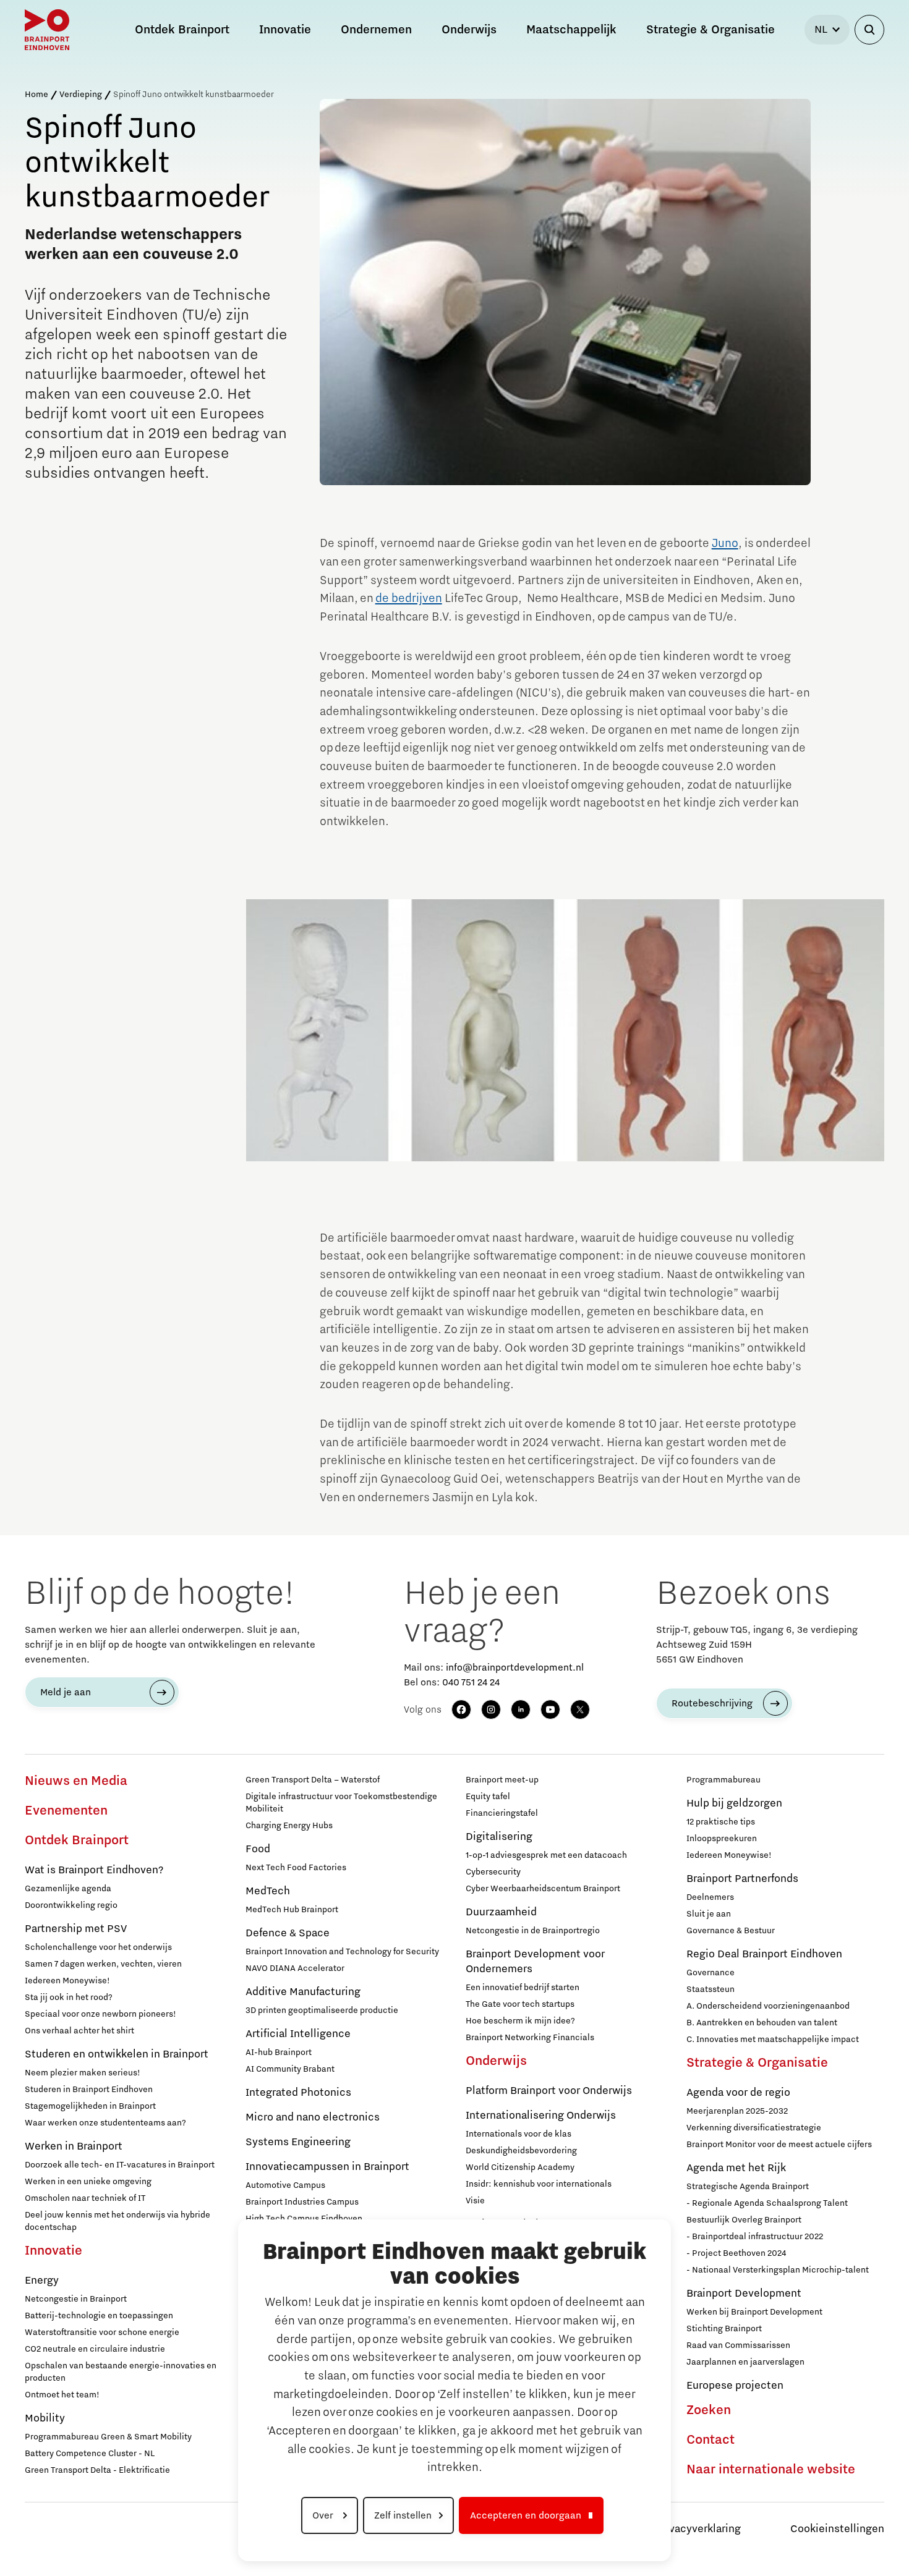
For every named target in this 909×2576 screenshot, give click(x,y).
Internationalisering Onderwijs (541, 2116)
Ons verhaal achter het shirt (79, 2031)
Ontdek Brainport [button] (182, 30)
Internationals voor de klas (519, 2134)
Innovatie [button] (285, 30)
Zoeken (709, 2410)
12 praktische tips (721, 1822)
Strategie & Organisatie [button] (711, 30)
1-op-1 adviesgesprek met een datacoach (546, 1855)
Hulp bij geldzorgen (734, 1803)
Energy (42, 2281)
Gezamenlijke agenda (68, 1889)
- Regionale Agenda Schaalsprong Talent (767, 2203)
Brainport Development (744, 2294)
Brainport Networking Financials (530, 2038)
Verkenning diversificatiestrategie (754, 2128)
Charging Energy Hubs (289, 1826)
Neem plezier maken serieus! (83, 2073)
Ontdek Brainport (77, 1841)
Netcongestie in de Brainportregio (533, 1931)
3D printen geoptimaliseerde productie (322, 2010)
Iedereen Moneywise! (67, 1981)
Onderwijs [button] (469, 30)
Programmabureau (723, 1780)
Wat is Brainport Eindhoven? (94, 1870)
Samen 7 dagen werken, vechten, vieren (103, 1964)
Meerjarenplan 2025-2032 (737, 2111)
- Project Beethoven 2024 (736, 2253)
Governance (711, 1973)
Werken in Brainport (74, 2146)
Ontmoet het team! (62, 2395)
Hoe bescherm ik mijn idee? (520, 2021)
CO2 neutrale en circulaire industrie (95, 2349)
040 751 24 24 (471, 1682)
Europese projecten (735, 2386)
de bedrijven (409, 598)
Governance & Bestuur (731, 1931)
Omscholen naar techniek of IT (85, 2198)
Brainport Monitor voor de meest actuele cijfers (779, 2145)
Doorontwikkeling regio (71, 1905)
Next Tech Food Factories (296, 1868)
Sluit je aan (709, 1914)
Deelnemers (710, 1897)
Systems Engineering (298, 2142)
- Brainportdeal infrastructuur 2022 (755, 2237)
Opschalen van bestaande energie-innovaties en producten (121, 2372)
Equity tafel (488, 1797)
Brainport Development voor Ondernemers (535, 1962)
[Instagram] (491, 1710)
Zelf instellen (403, 2515)
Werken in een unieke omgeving (88, 2182)
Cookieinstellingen (837, 2529)
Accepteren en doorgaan (526, 2515)
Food (258, 1849)
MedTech (268, 1891)
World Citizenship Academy (520, 2167)
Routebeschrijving (712, 1703)
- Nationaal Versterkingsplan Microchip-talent (778, 2270)
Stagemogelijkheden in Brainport (90, 2106)
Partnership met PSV (76, 1929)
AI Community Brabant (290, 2069)
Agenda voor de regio (738, 2093)
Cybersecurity (493, 1872)
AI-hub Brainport (279, 2053)
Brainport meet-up (502, 1780)
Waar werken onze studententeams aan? (105, 2123)
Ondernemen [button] (376, 30)
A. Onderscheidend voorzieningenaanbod (768, 2006)
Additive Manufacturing (303, 1992)
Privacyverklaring (698, 2529)
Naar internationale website (771, 2470)
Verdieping (81, 95)
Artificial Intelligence (298, 2034)
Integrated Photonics (298, 2093)
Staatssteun (711, 1989)
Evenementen (66, 1811)
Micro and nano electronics (313, 2117)
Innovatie (53, 2251)
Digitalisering (499, 1837)
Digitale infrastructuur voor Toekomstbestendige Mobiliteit (341, 1803)
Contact (711, 2440)
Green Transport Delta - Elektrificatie (97, 2470)
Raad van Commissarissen (738, 2345)
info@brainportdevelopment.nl (515, 1667)
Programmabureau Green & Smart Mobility (108, 2437)
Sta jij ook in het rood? (69, 1998)
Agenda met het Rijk (736, 2168)
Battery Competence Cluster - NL (90, 2454)
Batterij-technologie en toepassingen (99, 2316)
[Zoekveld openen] (869, 30)
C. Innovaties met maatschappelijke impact (773, 2040)
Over (324, 2515)
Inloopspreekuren (722, 1839)
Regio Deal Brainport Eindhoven (764, 1954)
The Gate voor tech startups (520, 2004)
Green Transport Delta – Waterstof (313, 1780)
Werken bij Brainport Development (754, 2312)
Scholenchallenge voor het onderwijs (98, 1947)
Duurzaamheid (501, 1912)
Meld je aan (66, 1692)
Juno (725, 543)
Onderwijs (496, 2061)
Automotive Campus (285, 2185)
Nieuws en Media (76, 1781)
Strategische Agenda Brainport (748, 2187)
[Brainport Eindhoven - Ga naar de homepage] (47, 30)
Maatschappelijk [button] (571, 30)
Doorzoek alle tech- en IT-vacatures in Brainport (120, 2165)
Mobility (45, 2418)
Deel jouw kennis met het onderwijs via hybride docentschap (117, 2221)
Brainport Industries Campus (302, 2202)
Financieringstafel (502, 1813)
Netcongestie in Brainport (76, 2299)
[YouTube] (550, 1710)
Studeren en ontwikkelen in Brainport (117, 2054)
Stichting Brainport (724, 2329)
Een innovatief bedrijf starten (523, 1988)
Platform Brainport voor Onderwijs (549, 2091)
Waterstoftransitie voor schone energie (102, 2332)
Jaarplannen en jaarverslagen (745, 2362)
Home (36, 95)
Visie (475, 2201)
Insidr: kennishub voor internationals (539, 2184)
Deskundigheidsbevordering (521, 2151)
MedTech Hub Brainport (292, 1910)
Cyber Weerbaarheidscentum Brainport (543, 1889)
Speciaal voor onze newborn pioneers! (100, 2014)
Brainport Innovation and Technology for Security (342, 1952)
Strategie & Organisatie (757, 2063)
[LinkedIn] (521, 1710)
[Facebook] (461, 1710)
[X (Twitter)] (580, 1710)
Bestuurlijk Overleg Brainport (744, 2220)
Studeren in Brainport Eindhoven (89, 2090)
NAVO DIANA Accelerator (295, 1968)
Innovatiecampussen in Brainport (327, 2167)
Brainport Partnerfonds (742, 1879)
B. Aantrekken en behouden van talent (762, 2023)
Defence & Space (288, 1933)
